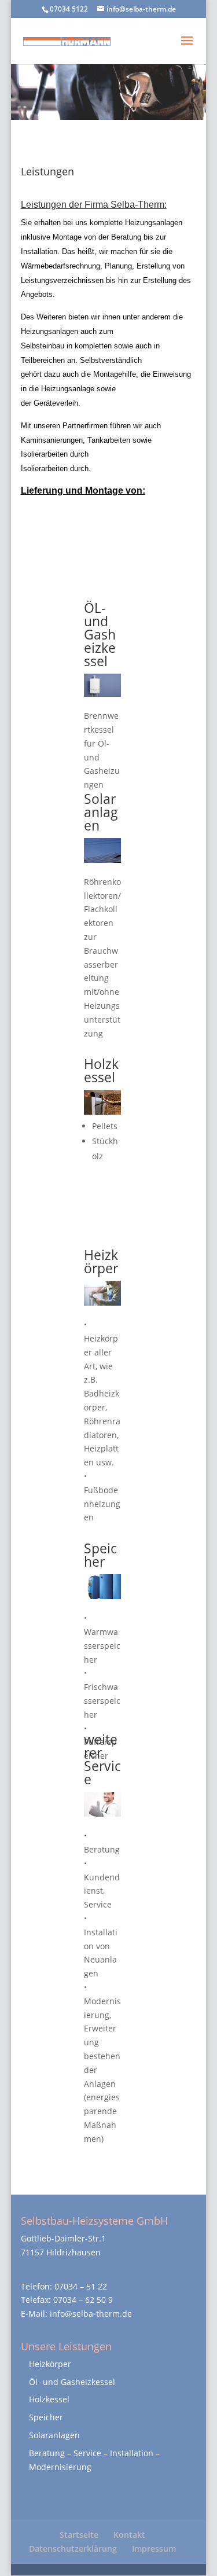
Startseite (79, 2535)
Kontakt (129, 2535)
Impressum (154, 2549)
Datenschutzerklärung (73, 2549)
